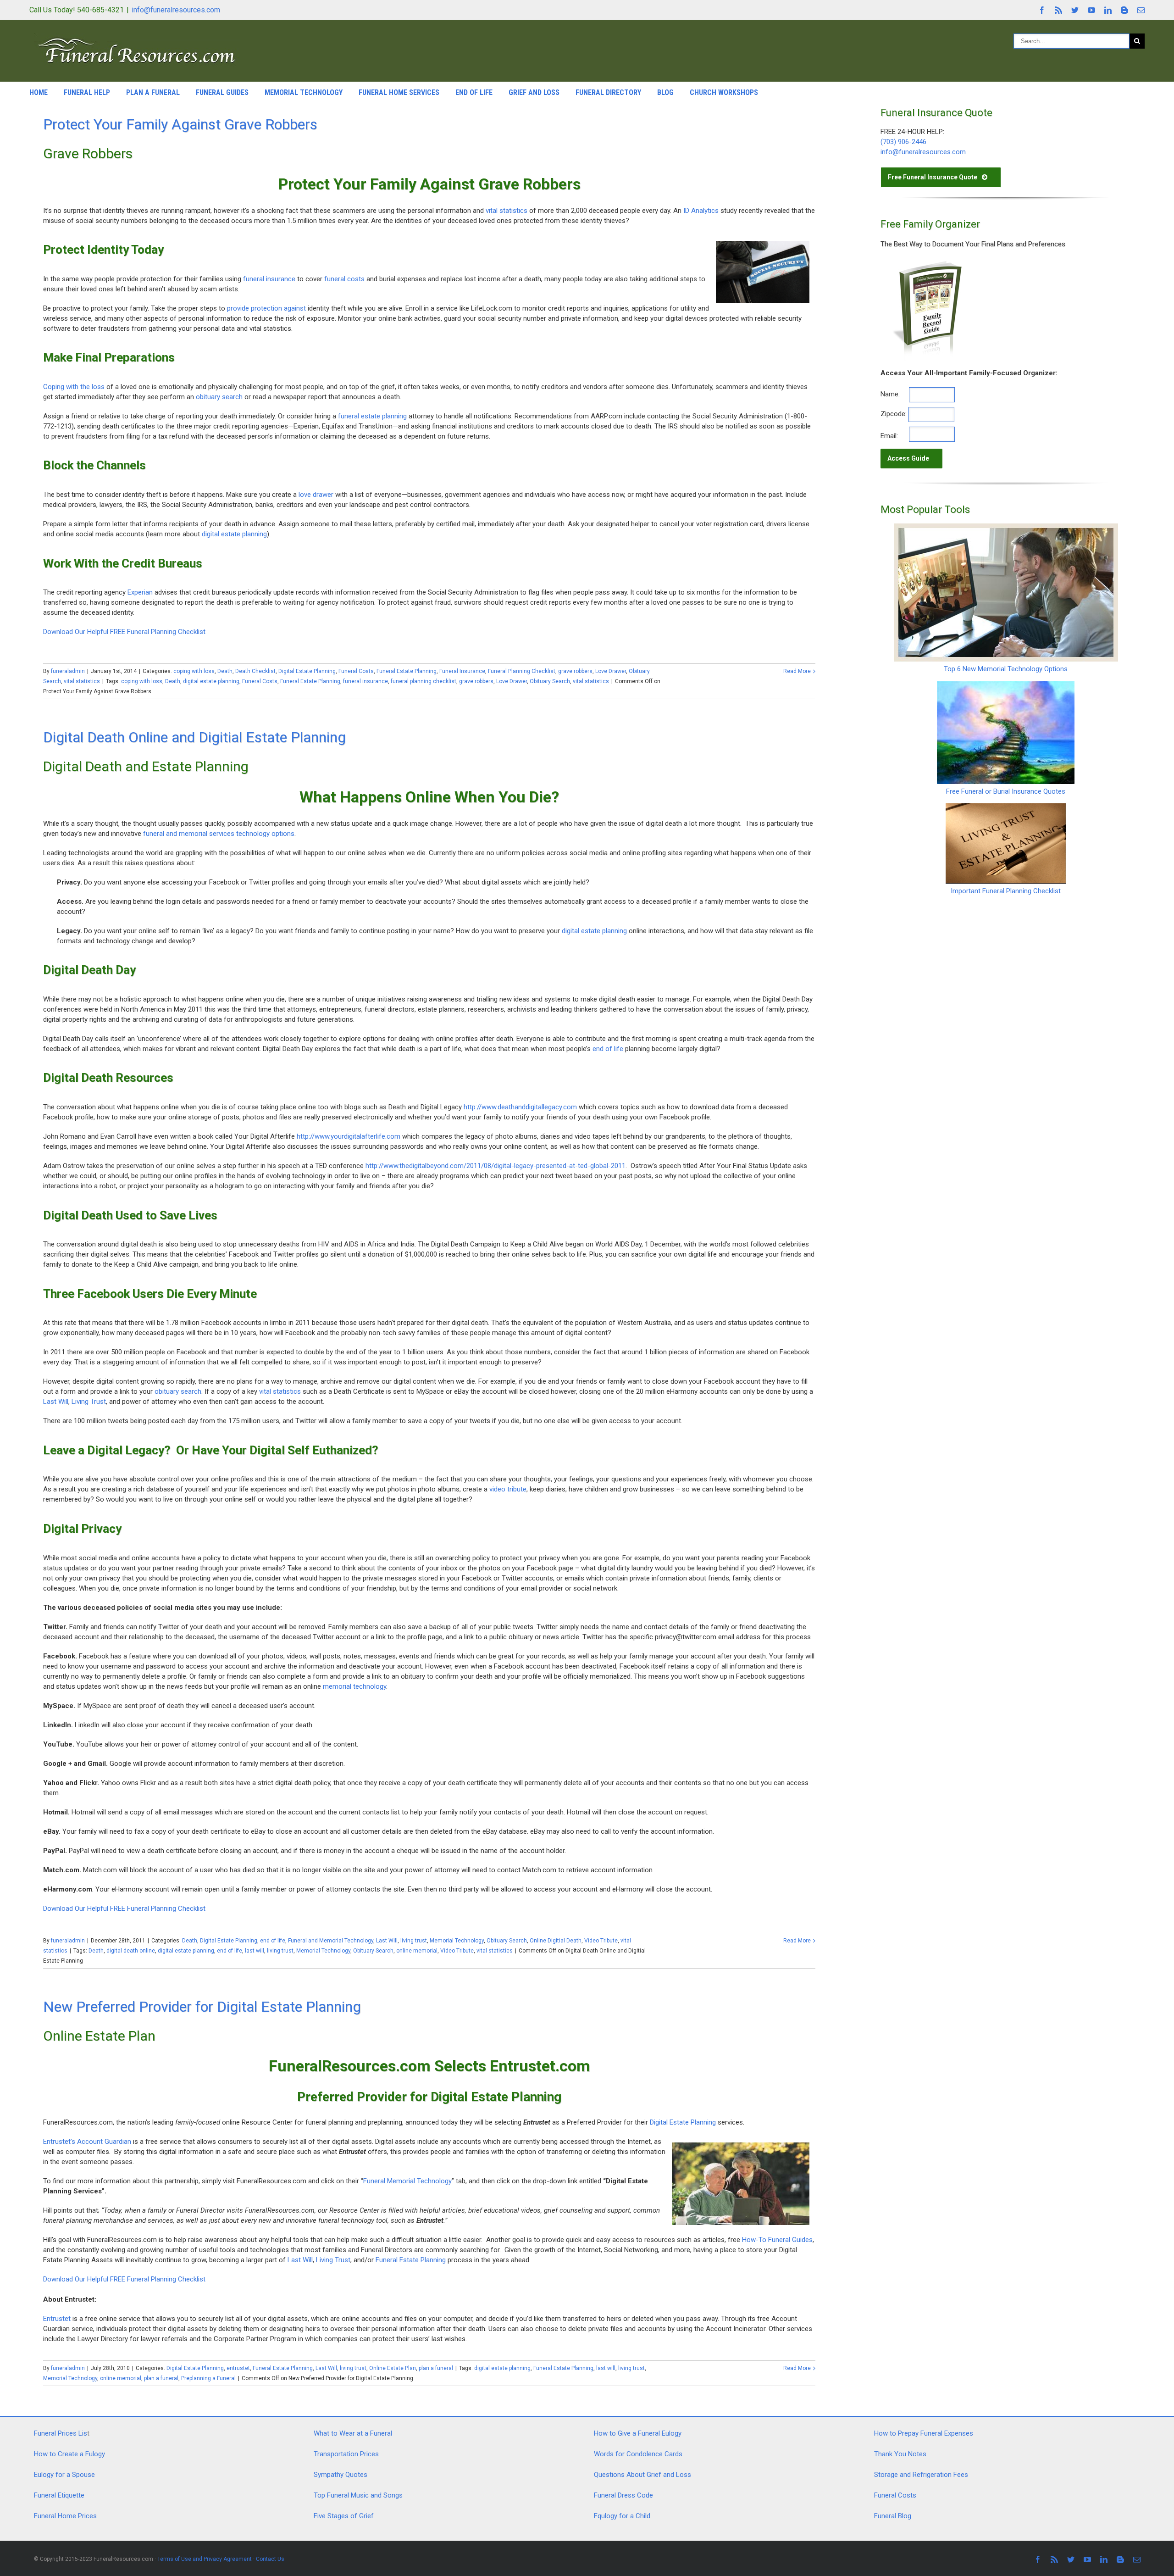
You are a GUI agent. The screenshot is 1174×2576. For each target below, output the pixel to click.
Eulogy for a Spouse (64, 2475)
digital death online (131, 1951)
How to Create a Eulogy (69, 2454)
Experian (140, 592)
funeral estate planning (372, 416)
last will (255, 1951)
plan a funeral (436, 2368)
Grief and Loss (534, 92)
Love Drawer (611, 671)
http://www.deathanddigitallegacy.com (520, 1107)
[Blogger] (1124, 10)
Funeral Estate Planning (407, 671)
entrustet (238, 2368)
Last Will (56, 1402)
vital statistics (507, 211)
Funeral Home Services (399, 92)
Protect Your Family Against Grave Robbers (180, 124)
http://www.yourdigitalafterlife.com (349, 1136)
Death (225, 671)
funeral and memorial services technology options (219, 834)
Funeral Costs (356, 671)
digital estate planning (234, 534)
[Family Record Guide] (926, 263)
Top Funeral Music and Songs (358, 2495)
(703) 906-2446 (903, 142)
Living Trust (89, 1402)
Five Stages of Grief (344, 2516)
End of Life (474, 92)
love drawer (316, 495)
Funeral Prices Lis (61, 2433)
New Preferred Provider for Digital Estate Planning (202, 2007)
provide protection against (266, 308)
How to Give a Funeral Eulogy (638, 2433)
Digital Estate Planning (307, 671)
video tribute (508, 1489)
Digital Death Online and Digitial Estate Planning (194, 737)
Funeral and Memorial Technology (331, 1941)
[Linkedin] (1108, 10)
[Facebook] (1042, 10)
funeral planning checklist (424, 681)
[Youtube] (1091, 10)
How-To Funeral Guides (777, 2240)
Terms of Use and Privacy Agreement (205, 2559)
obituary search (219, 397)
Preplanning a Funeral (208, 2378)
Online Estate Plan (393, 2368)
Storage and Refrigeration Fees (921, 2475)
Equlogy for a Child (622, 2516)
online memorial (417, 1951)
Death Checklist (255, 671)
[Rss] (1058, 10)
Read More (797, 671)
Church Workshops (724, 92)
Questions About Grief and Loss (642, 2475)
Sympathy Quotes (341, 2475)
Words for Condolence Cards (638, 2454)
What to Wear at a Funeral (353, 2433)
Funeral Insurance (462, 671)
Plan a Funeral (153, 92)
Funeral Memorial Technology (407, 2181)
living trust (414, 1941)
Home (39, 92)
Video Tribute (601, 1941)
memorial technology (354, 1686)
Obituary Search (550, 681)
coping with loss (194, 671)
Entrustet (57, 2319)
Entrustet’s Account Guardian (87, 2142)
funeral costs (344, 279)
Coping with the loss (74, 387)
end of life (609, 1049)
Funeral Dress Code (623, 2495)
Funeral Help (87, 92)
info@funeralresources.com (176, 10)
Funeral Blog (893, 2516)
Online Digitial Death (556, 1941)
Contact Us (270, 2559)
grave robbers (575, 671)
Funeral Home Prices (65, 2516)
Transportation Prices (346, 2454)
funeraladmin (68, 671)
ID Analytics (701, 211)
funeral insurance (269, 279)
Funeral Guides (222, 92)
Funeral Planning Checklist (522, 671)
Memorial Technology (304, 92)
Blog (665, 92)
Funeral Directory (608, 92)
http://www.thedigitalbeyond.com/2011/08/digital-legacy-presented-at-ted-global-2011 (496, 1166)
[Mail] (1141, 10)
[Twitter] (1075, 10)
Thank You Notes (900, 2454)
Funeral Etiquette (59, 2495)
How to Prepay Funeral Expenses (924, 2433)
